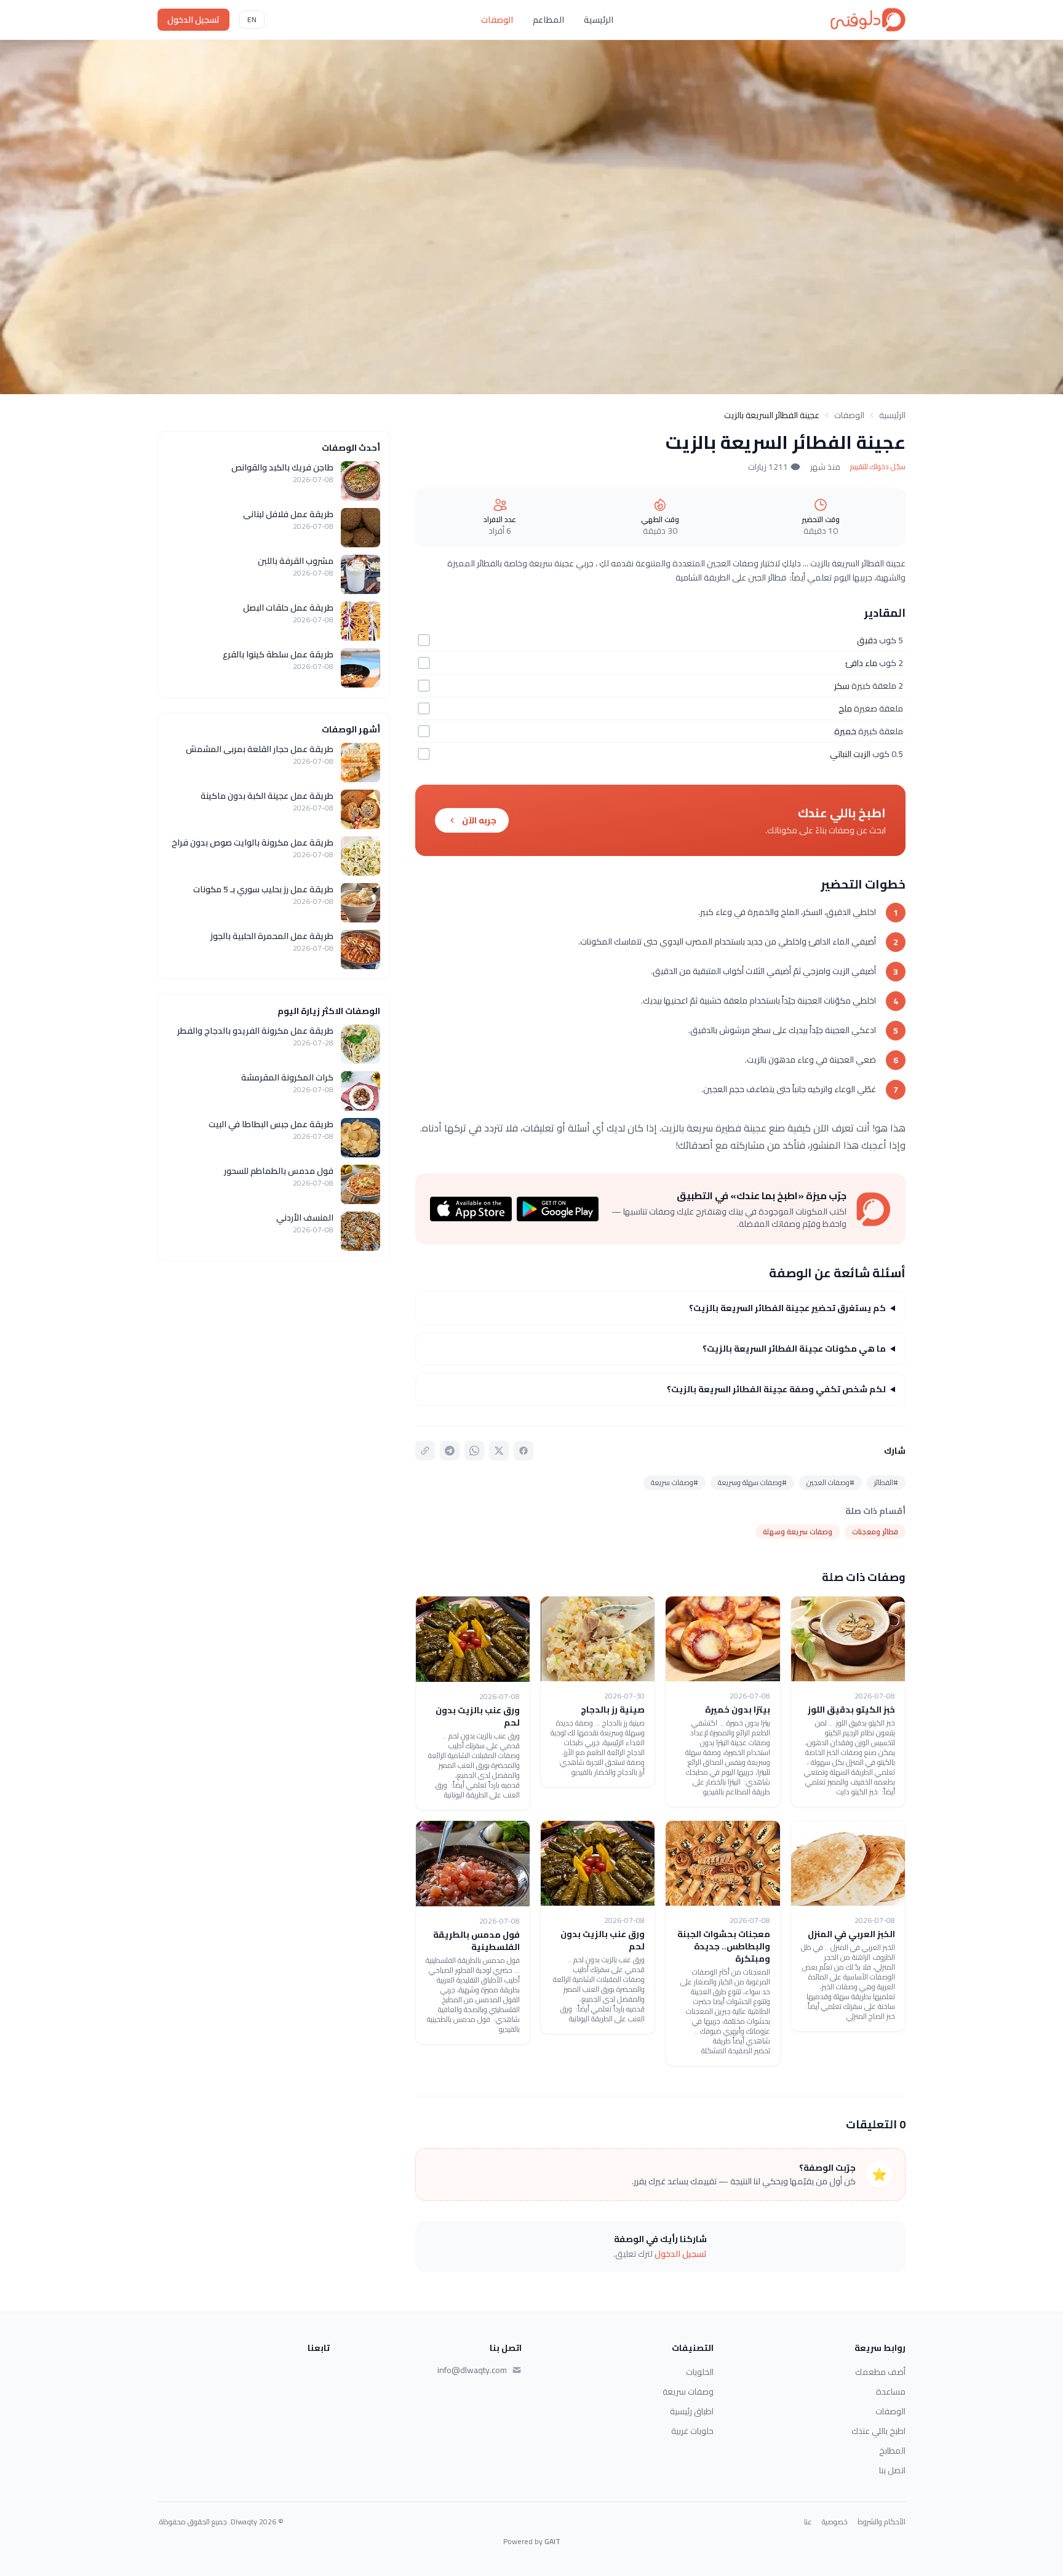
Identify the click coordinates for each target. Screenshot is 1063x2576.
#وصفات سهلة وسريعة (752, 1482)
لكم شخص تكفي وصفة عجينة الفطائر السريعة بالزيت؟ (776, 1389)
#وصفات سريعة (675, 1482)
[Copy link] (425, 1451)
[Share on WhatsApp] (474, 1451)
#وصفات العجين (830, 1482)
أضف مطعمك (880, 2372)
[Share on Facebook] (524, 1451)
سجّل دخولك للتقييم (878, 467)
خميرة (845, 731)
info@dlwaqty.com (472, 2370)
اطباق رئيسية (692, 2411)
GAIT (552, 2541)
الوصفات (497, 20)
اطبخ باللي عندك (878, 2431)
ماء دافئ (861, 663)
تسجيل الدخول (193, 20)
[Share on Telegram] (450, 1451)
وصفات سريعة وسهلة (798, 1532)
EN (252, 19)
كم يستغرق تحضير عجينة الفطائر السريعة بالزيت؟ (787, 1308)
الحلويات (700, 2372)
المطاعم (548, 20)
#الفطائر (886, 1482)
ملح (845, 708)
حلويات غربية (692, 2431)
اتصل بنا (892, 2470)
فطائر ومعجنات (875, 1532)
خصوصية (835, 2522)
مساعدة (891, 2392)
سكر (842, 686)
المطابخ (892, 2451)
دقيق (867, 640)
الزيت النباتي (850, 754)
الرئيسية (599, 20)
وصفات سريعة (688, 2392)
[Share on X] (499, 1451)
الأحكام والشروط (882, 2522)
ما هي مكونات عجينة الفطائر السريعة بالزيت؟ (794, 1349)
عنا (808, 2522)
